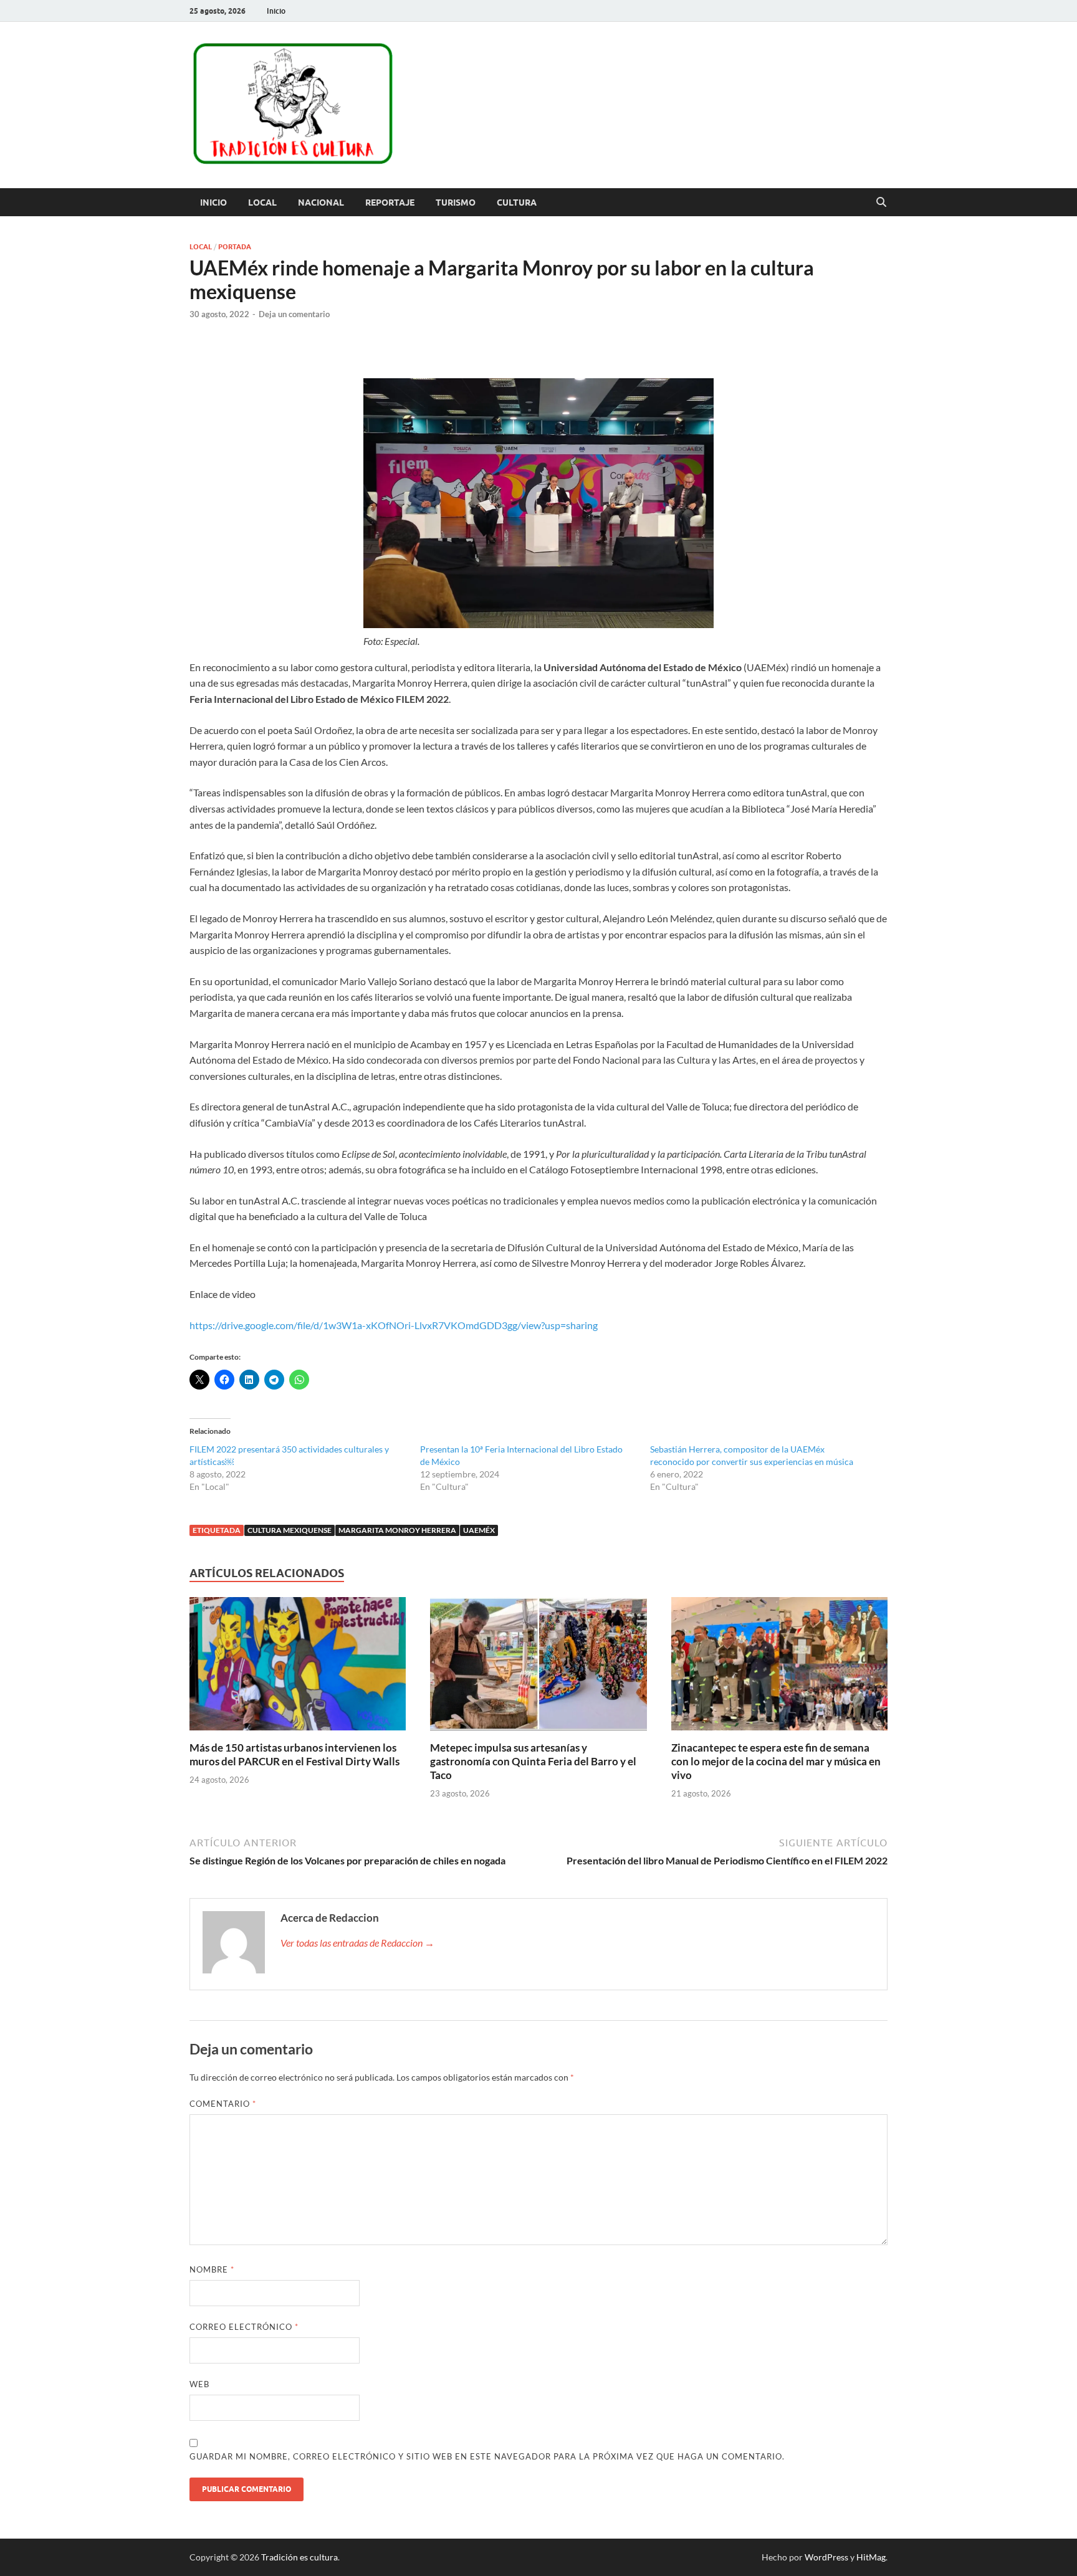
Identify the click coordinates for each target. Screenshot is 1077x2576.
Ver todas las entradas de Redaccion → (357, 1943)
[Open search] (881, 203)
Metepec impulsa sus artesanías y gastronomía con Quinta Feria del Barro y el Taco (533, 1761)
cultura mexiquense (290, 1530)
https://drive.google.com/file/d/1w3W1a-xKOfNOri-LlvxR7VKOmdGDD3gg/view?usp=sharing (394, 1325)
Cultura (517, 203)
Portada (235, 247)
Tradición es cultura (299, 2557)
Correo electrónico (244, 2327)
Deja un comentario (294, 314)
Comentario (223, 2104)
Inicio (276, 11)
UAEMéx (479, 1530)
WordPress (826, 2557)
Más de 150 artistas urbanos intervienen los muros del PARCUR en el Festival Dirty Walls (294, 1754)
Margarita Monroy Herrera (397, 1530)
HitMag (871, 2557)
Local (262, 203)
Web (199, 2384)
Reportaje (390, 203)
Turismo (456, 203)
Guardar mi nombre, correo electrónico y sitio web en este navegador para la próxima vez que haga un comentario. (487, 2456)
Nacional (321, 203)
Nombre (212, 2269)
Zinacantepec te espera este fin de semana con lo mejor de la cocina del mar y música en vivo (776, 1761)
